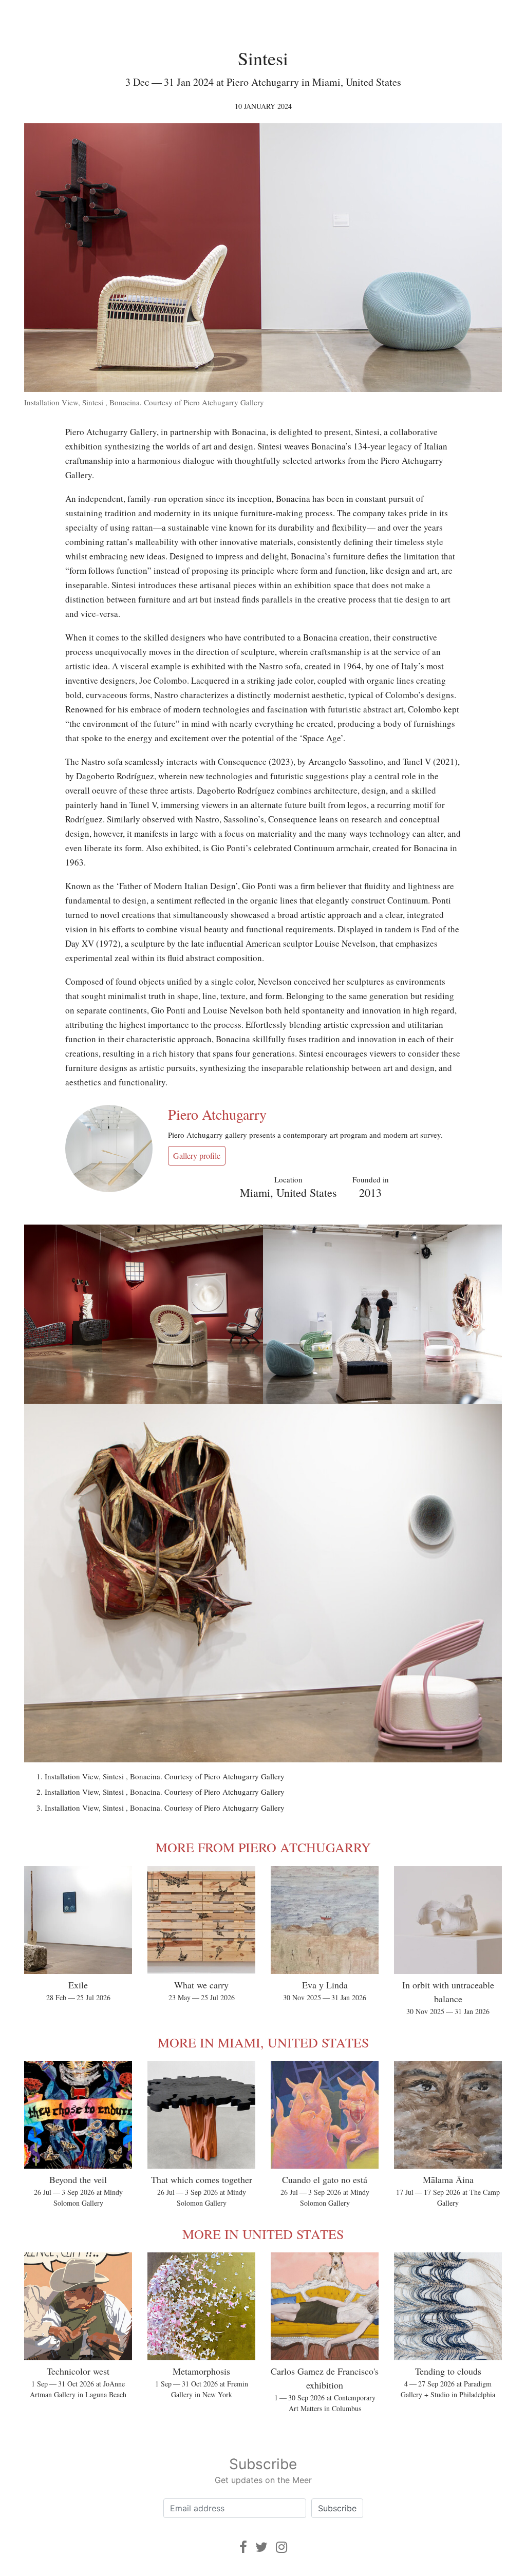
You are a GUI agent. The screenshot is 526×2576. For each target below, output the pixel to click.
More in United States (263, 2234)
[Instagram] (281, 2547)
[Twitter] (261, 2547)
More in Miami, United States (263, 2042)
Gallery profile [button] (197, 1155)
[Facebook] (243, 2547)
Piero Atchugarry (217, 1114)
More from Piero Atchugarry (263, 1847)
